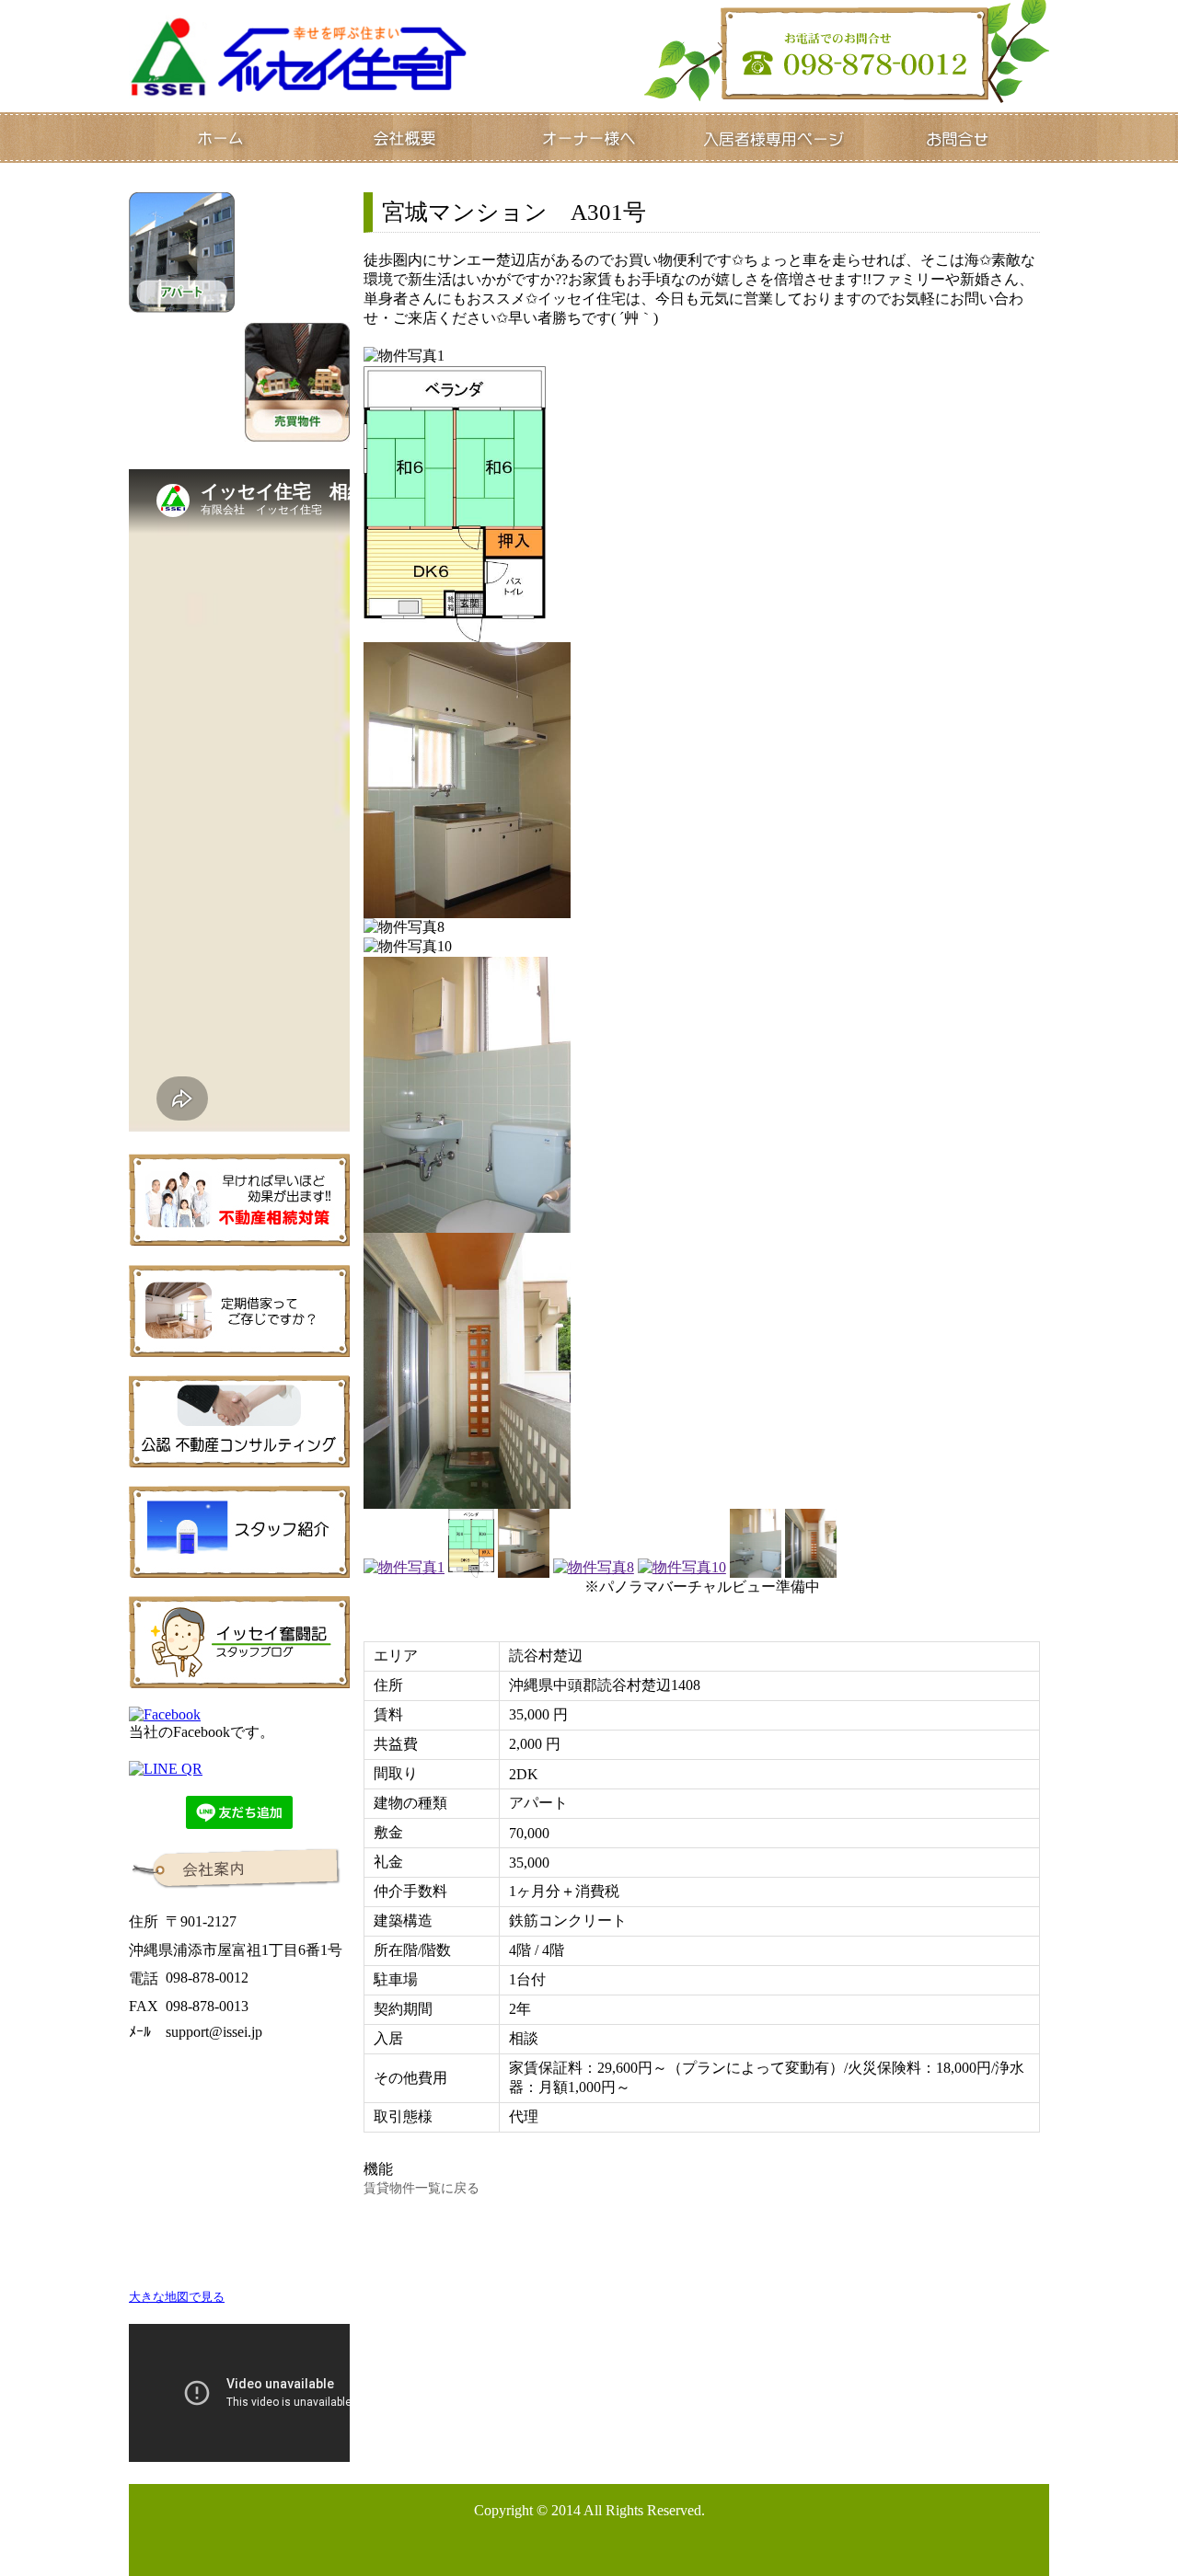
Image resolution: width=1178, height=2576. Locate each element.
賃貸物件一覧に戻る (422, 2188)
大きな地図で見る (177, 2297)
